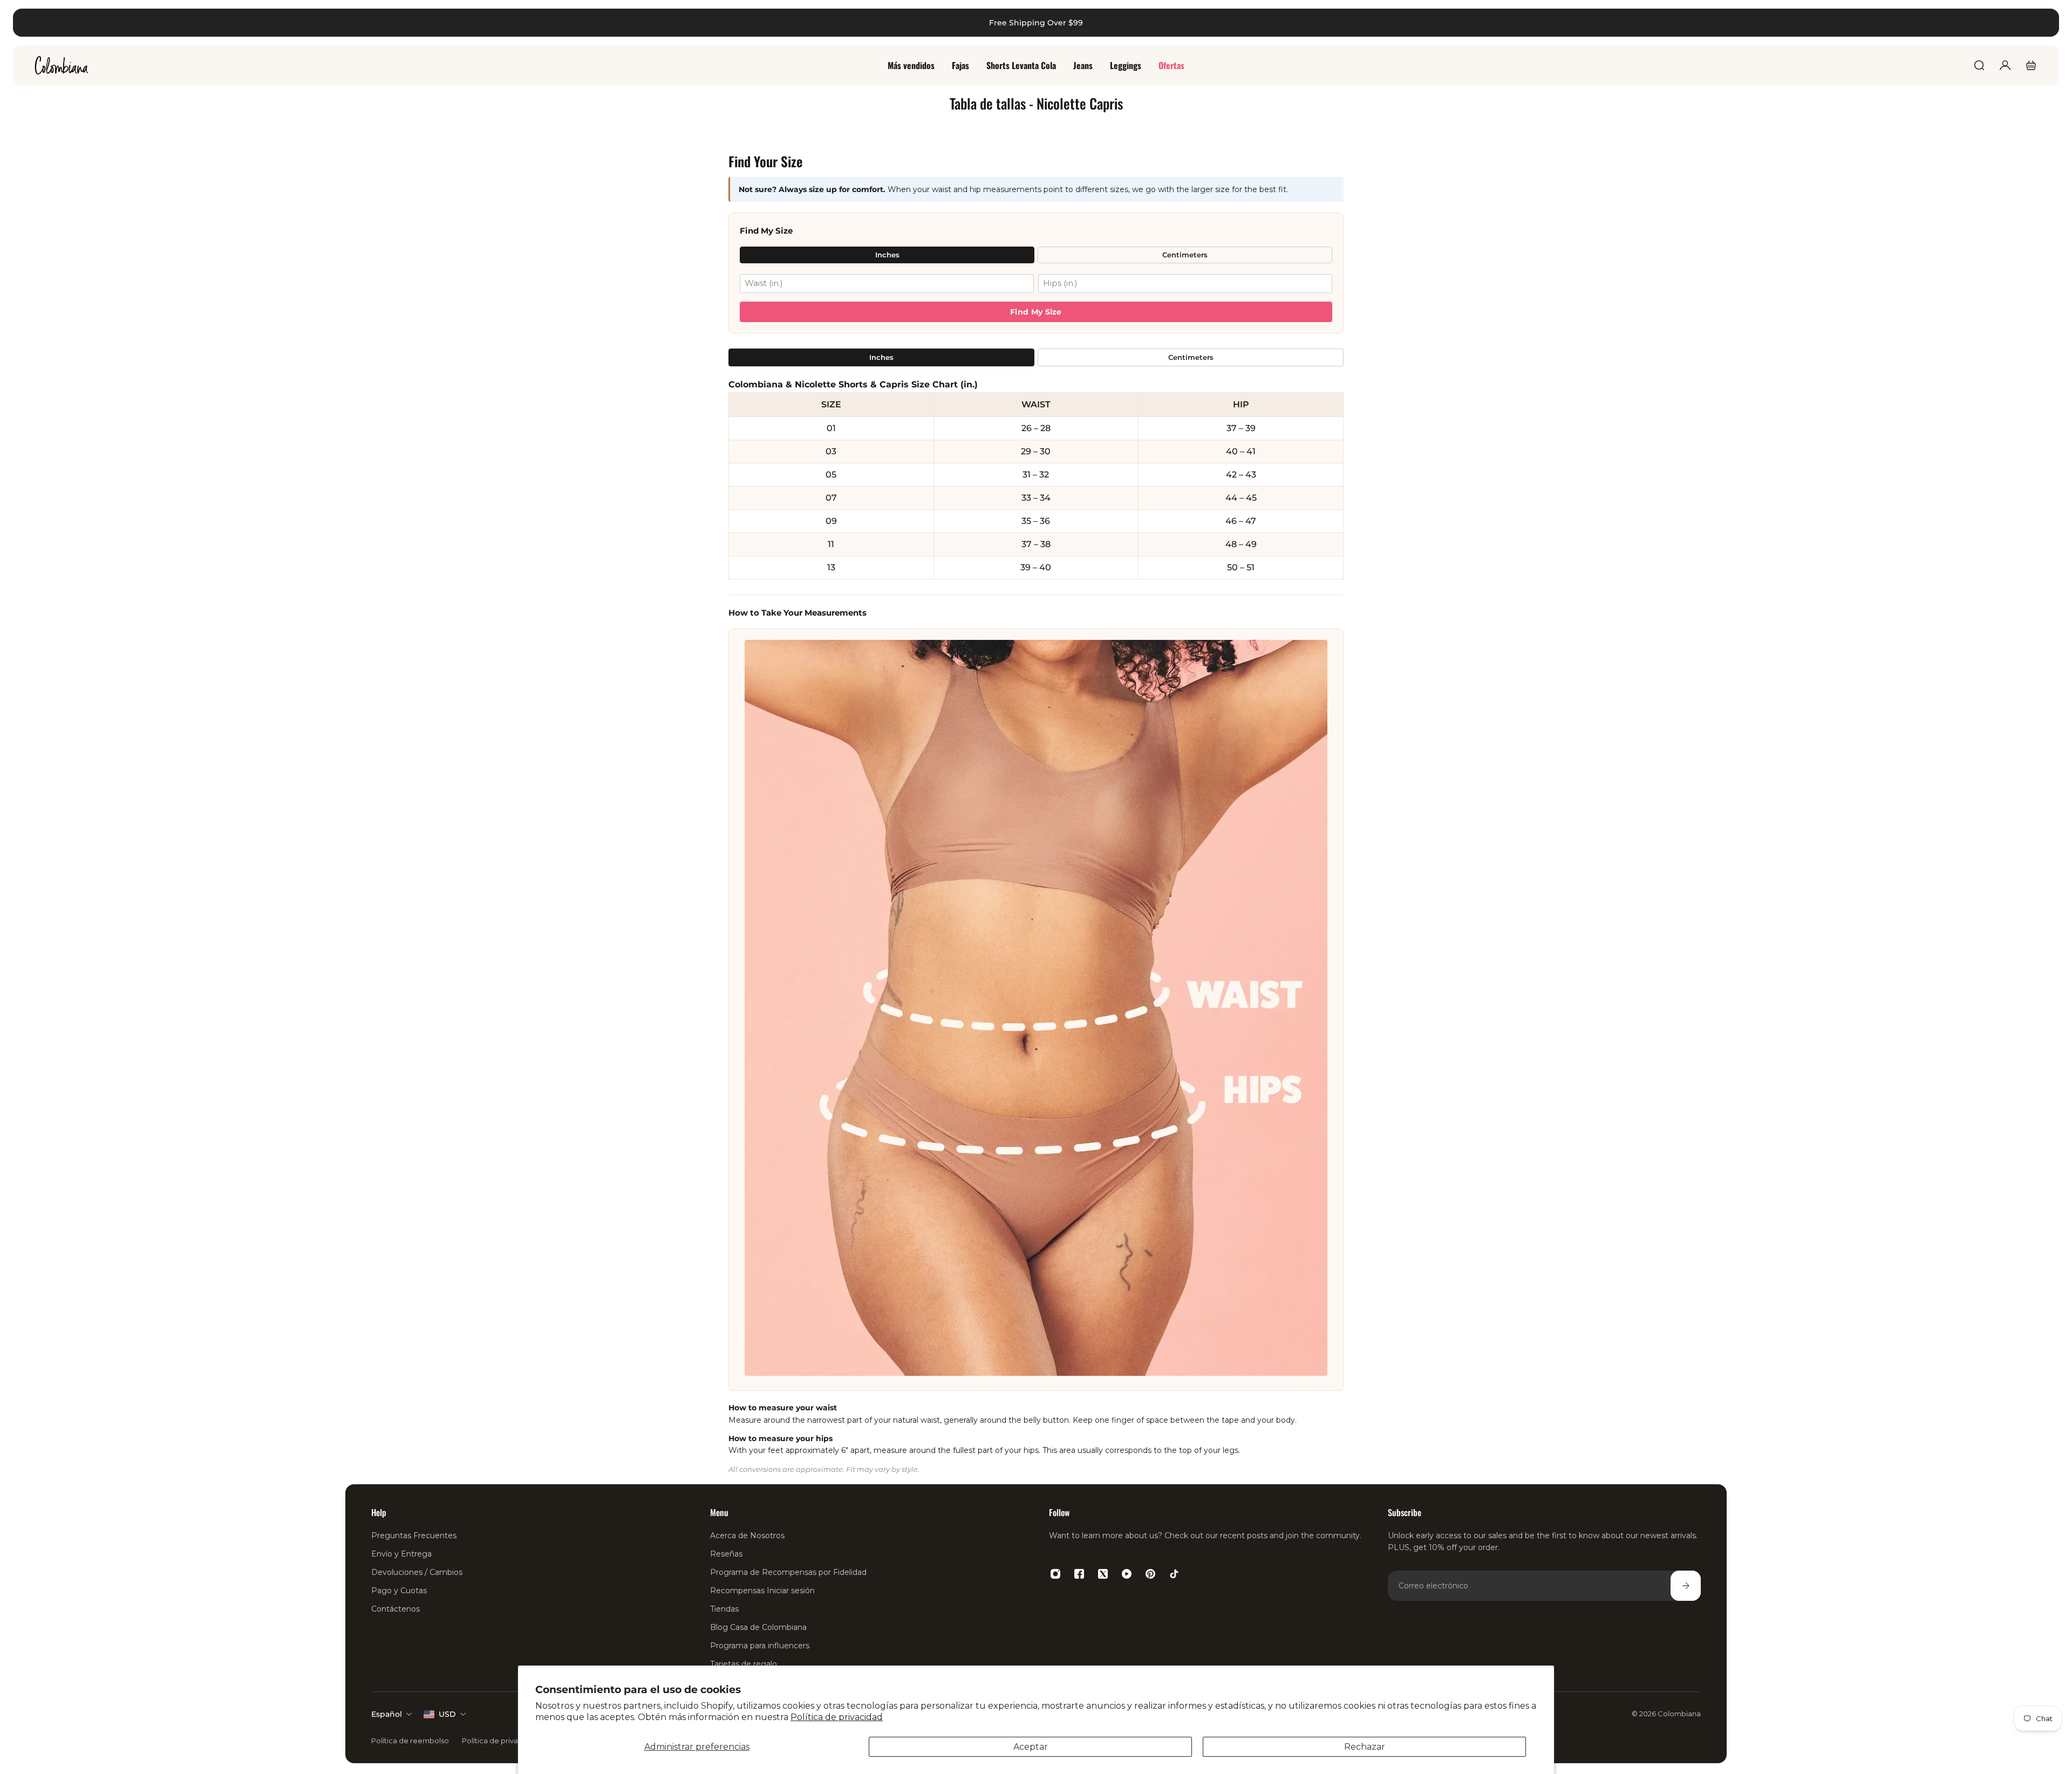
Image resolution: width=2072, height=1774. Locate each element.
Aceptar (1031, 1747)
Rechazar (1365, 1747)
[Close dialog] (2047, 25)
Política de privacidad (837, 1717)
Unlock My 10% (524, 1026)
